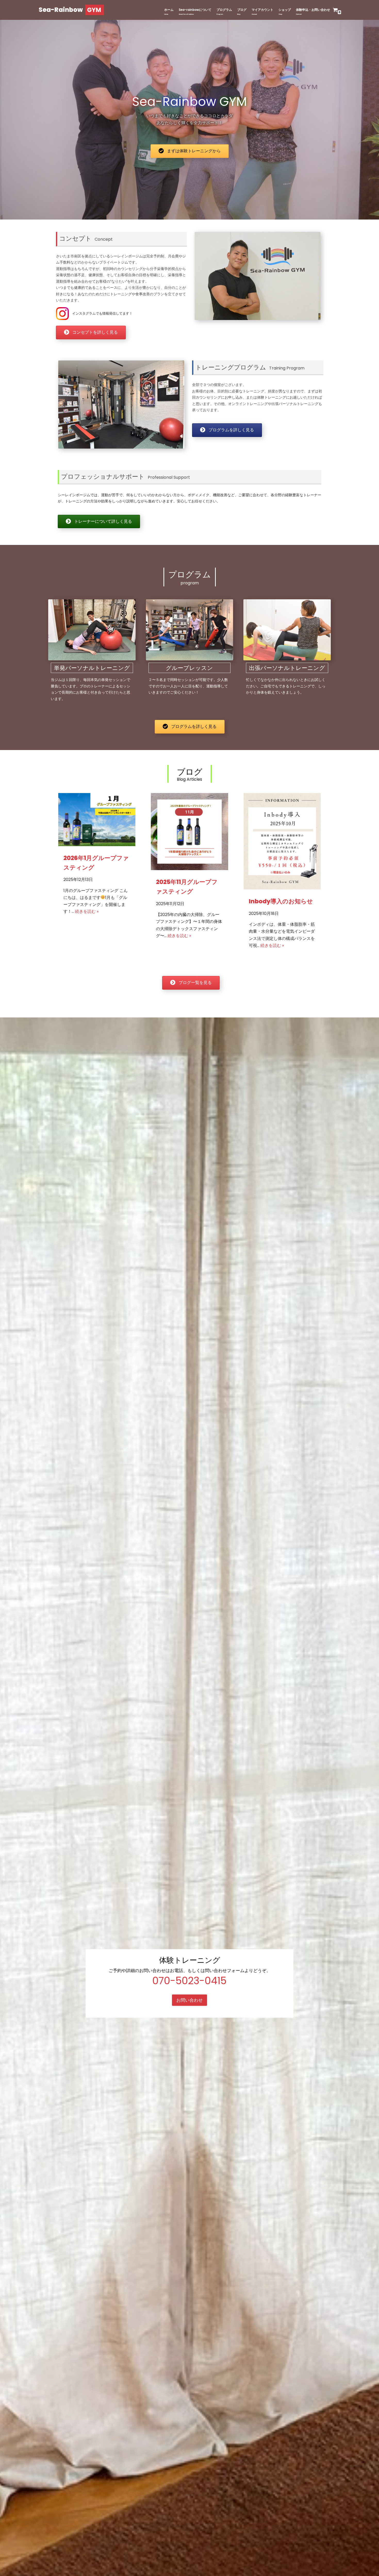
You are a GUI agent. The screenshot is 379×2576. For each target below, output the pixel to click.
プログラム (224, 10)
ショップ (285, 10)
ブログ (242, 10)
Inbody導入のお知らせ (281, 901)
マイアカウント (262, 10)
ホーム (169, 10)
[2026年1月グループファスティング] (97, 845)
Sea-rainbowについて (195, 10)
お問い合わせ (190, 2000)
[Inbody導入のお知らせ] (282, 888)
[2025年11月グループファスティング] (189, 869)
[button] (190, 151)
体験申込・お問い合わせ (313, 10)
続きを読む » (87, 911)
